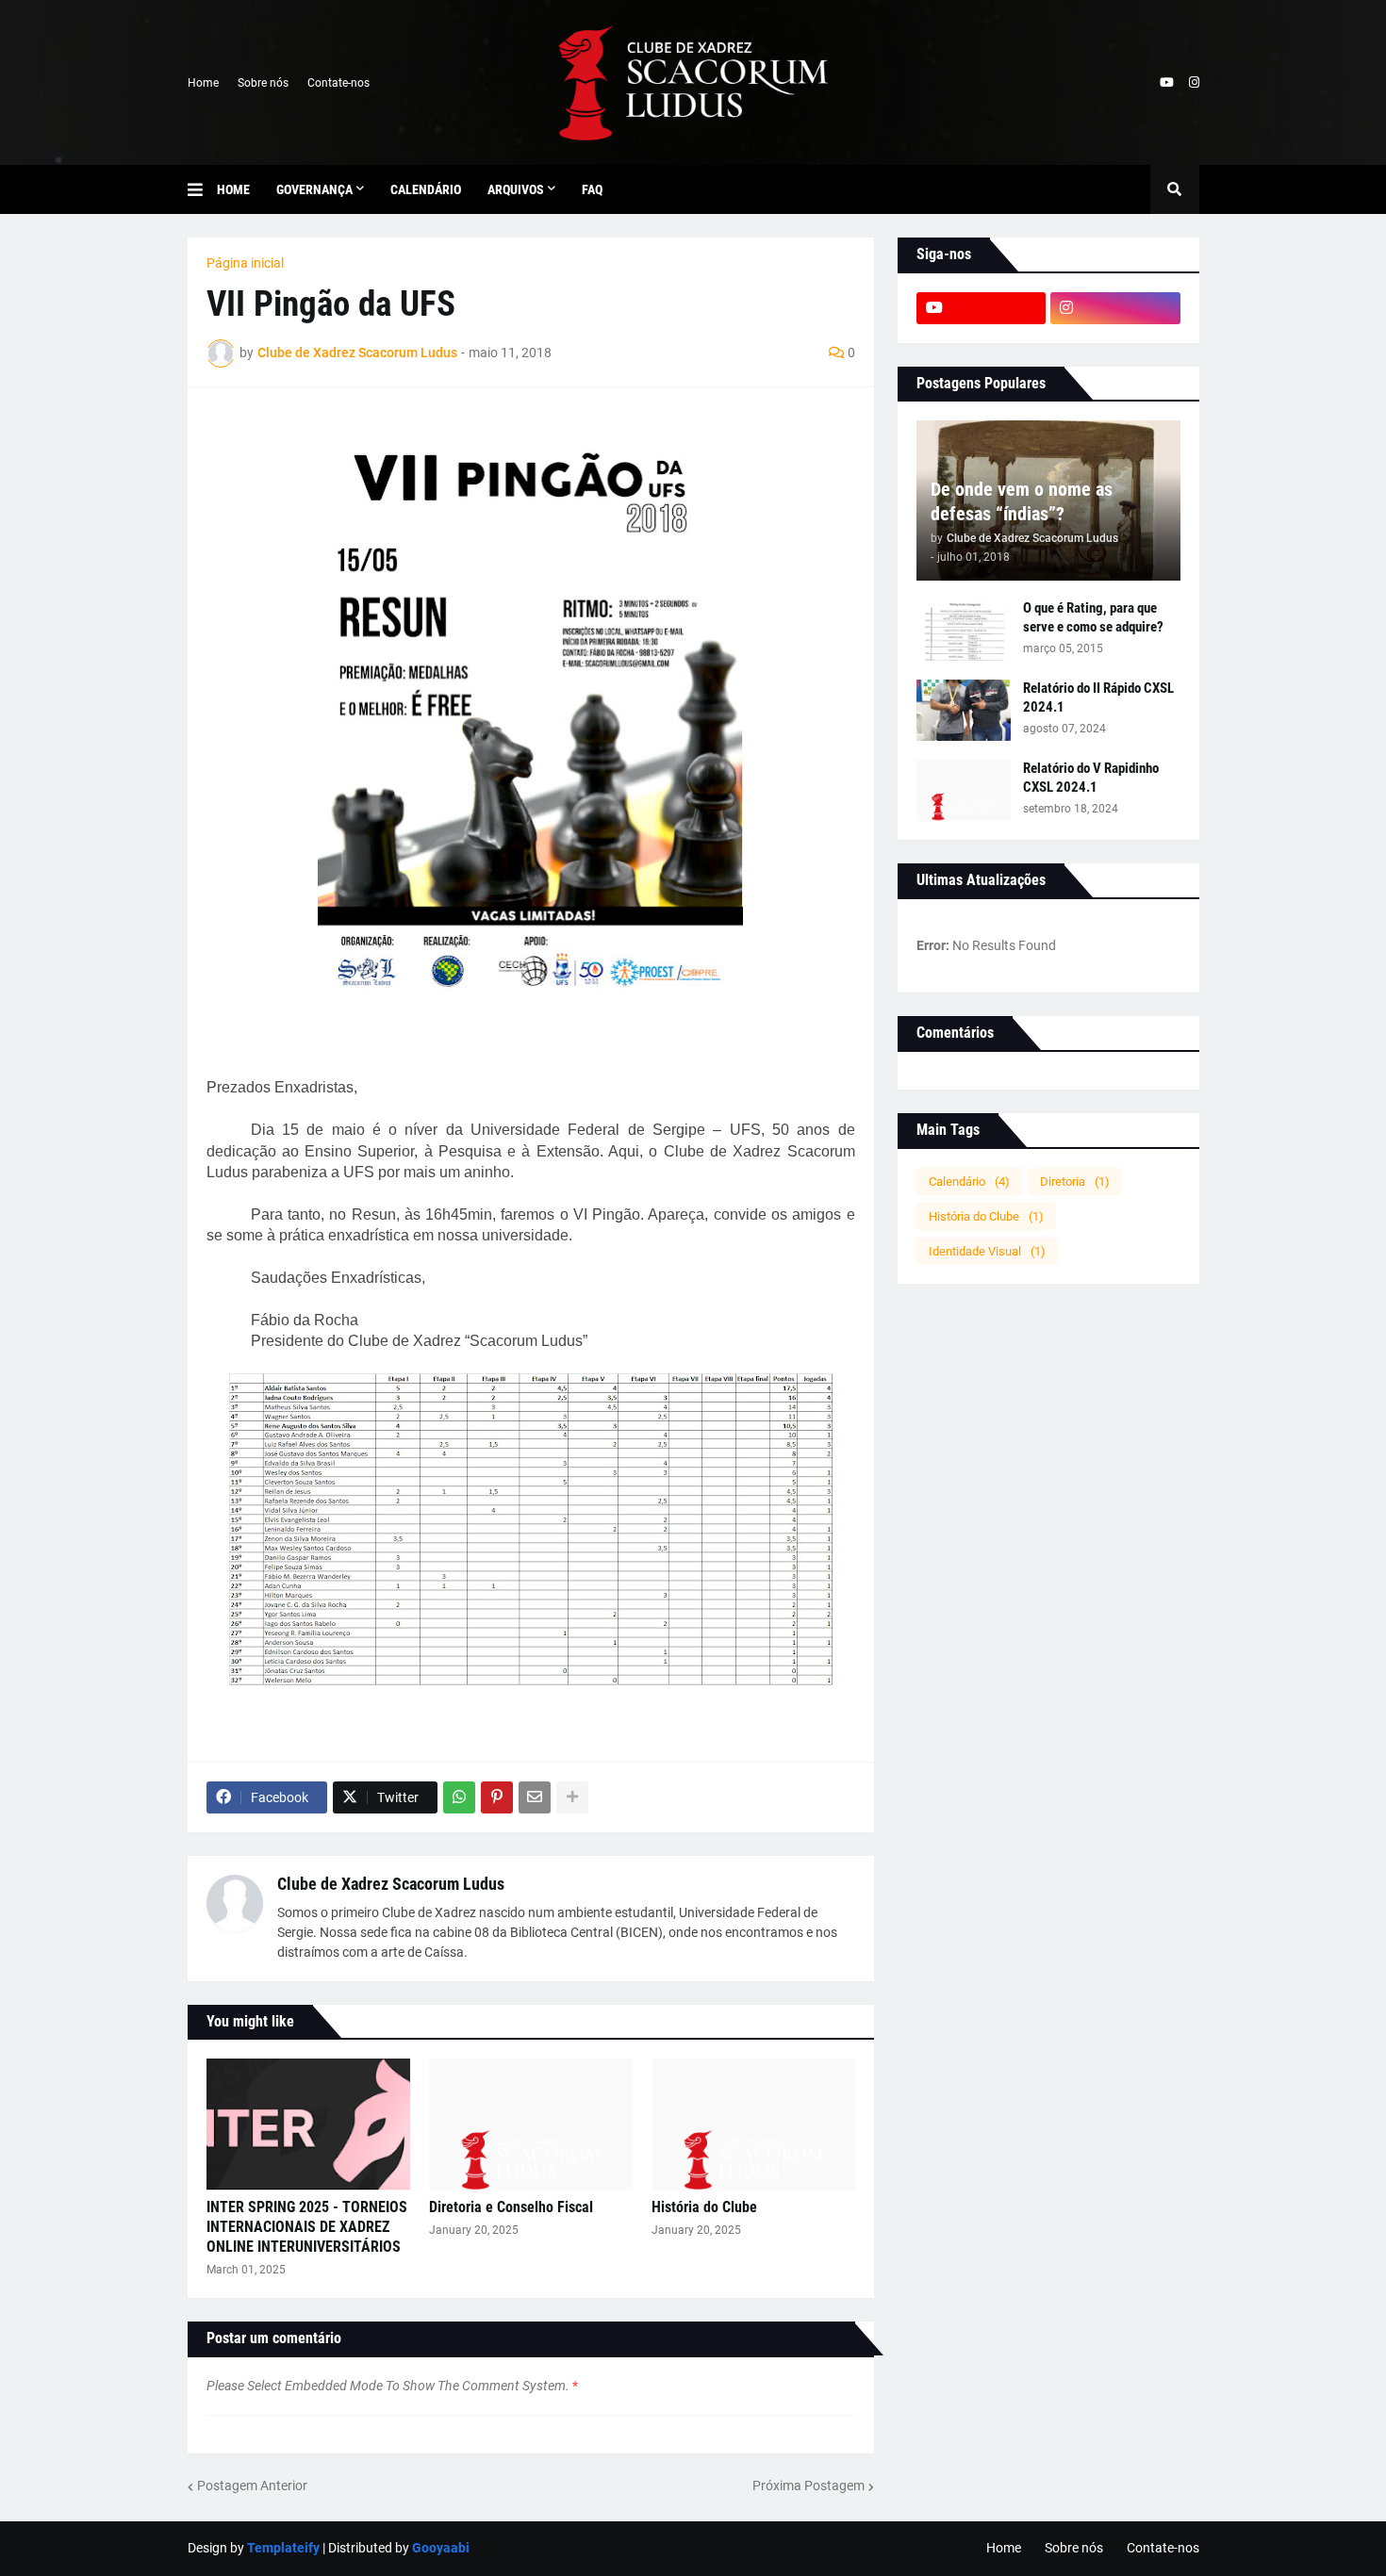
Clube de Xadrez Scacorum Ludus (391, 1884)
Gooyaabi (441, 2548)
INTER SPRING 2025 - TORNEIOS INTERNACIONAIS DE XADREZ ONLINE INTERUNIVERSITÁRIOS (307, 2227)
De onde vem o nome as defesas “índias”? (1022, 501)
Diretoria (1075, 1181)
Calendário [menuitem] (426, 189)
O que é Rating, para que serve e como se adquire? (1093, 617)
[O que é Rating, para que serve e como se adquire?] (964, 630)
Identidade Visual (987, 1251)
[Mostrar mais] (572, 1797)
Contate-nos (338, 83)
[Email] (535, 1797)
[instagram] (1194, 83)
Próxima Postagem (808, 2486)
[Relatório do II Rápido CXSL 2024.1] (964, 710)
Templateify (283, 2548)
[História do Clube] (753, 2125)
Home (203, 83)
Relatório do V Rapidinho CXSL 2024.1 (1091, 778)
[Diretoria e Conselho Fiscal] (531, 2125)
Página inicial (245, 263)
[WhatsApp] (459, 1797)
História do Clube (704, 2207)
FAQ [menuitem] (592, 189)
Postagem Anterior (252, 2486)
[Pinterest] (497, 1797)
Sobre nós (263, 83)
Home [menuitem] (233, 189)
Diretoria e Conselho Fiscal (511, 2207)
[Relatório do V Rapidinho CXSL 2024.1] (964, 790)
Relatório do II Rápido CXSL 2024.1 (1098, 697)
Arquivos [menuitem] (516, 189)
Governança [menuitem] (314, 189)
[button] (202, 189)
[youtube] (1167, 83)
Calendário (969, 1181)
